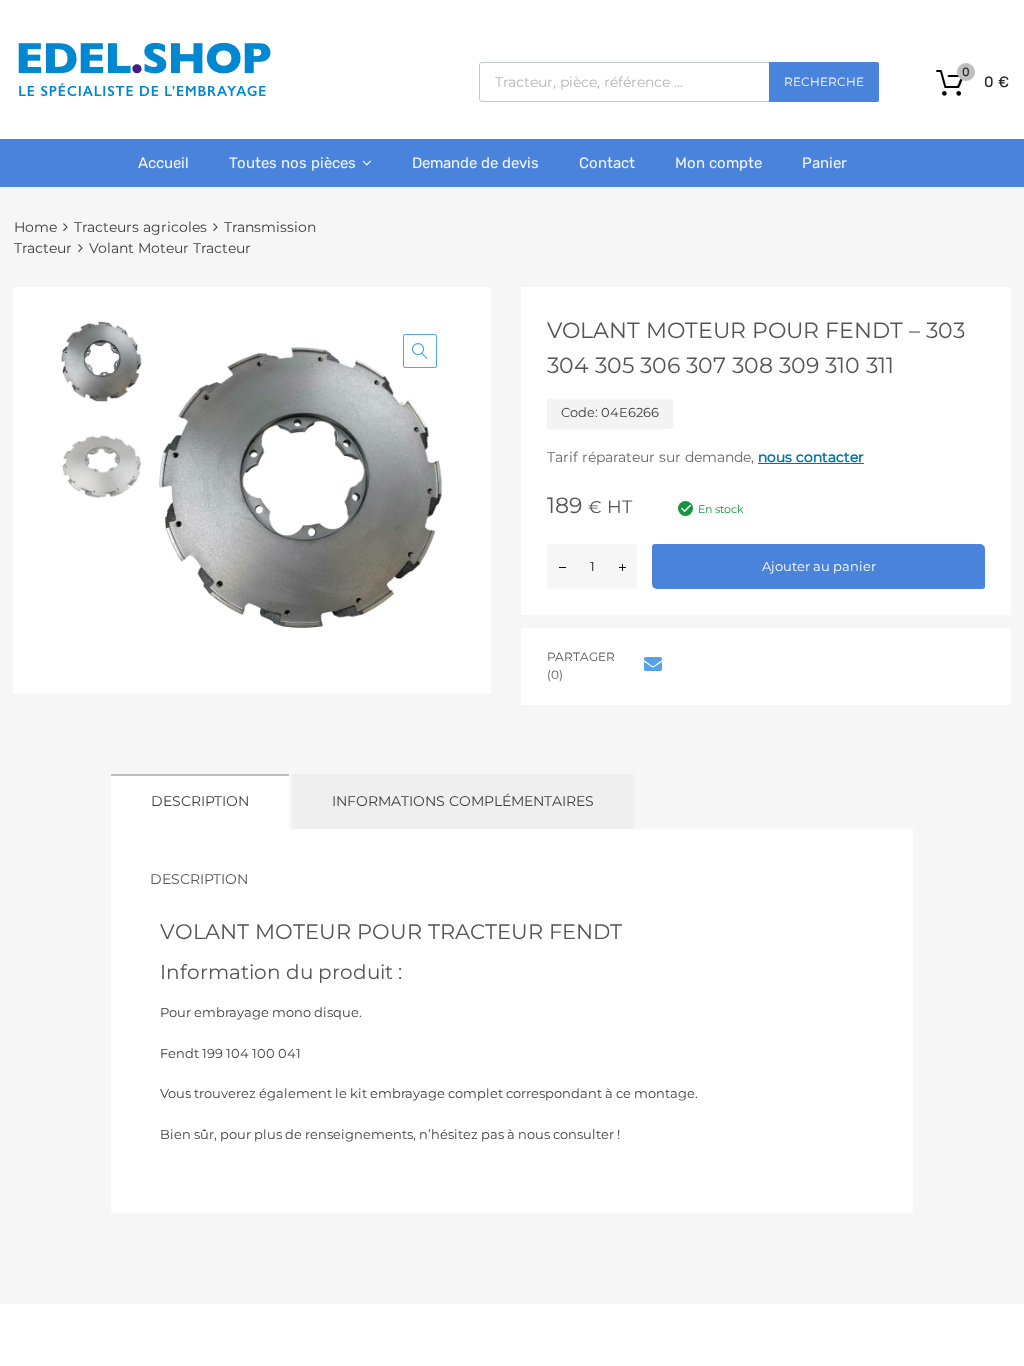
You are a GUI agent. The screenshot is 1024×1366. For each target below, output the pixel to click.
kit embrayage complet (426, 1093)
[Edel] (143, 95)
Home (35, 227)
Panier (824, 163)
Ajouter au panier (819, 566)
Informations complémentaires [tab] (463, 801)
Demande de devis (475, 163)
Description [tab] (200, 801)
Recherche (824, 81)
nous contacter (811, 457)
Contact (607, 163)
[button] (420, 351)
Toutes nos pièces (292, 163)
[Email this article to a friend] (650, 664)
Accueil (163, 163)
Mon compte (718, 163)
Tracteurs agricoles (140, 227)
